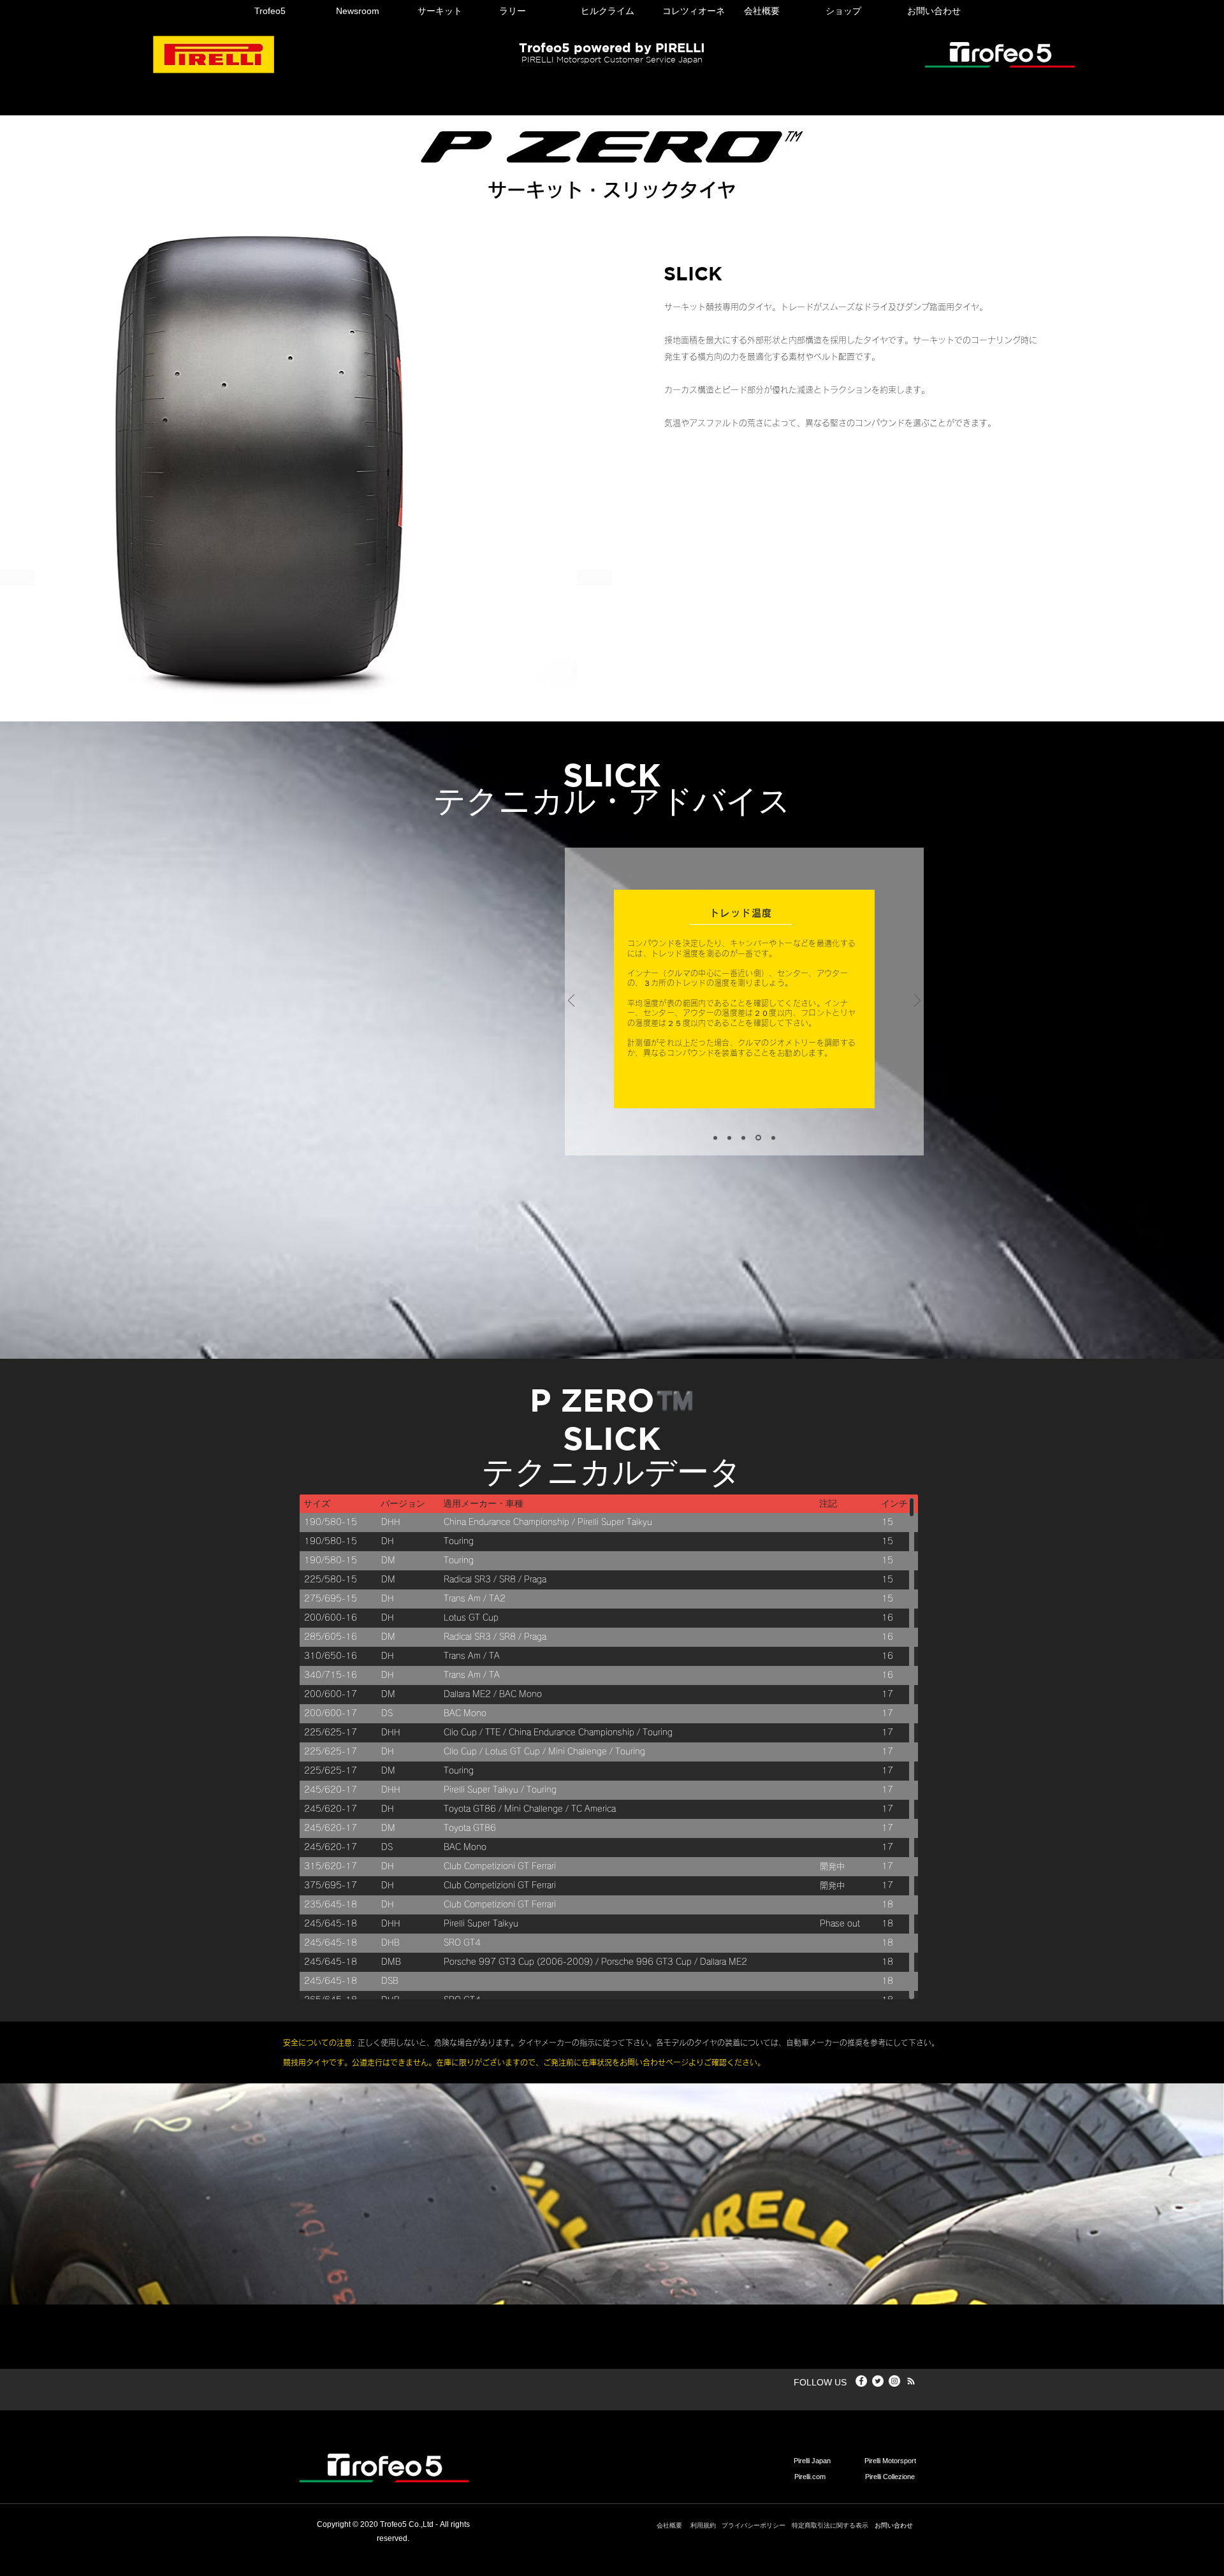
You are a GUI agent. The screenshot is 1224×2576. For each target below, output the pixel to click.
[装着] (743, 1138)
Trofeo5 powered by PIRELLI (612, 47)
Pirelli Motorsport (890, 2461)
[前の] (571, 1002)
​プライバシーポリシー (754, 2525)
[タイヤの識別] (715, 1138)
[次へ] (917, 1002)
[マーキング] (729, 1138)
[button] (286, 11)
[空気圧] (772, 1138)
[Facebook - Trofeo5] (861, 2381)
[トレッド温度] (757, 1138)
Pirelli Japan (812, 2461)
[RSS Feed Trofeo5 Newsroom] (911, 2381)
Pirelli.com (810, 2477)
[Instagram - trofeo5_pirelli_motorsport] (894, 2381)
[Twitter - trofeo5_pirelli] (878, 2381)
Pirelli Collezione (890, 2477)
